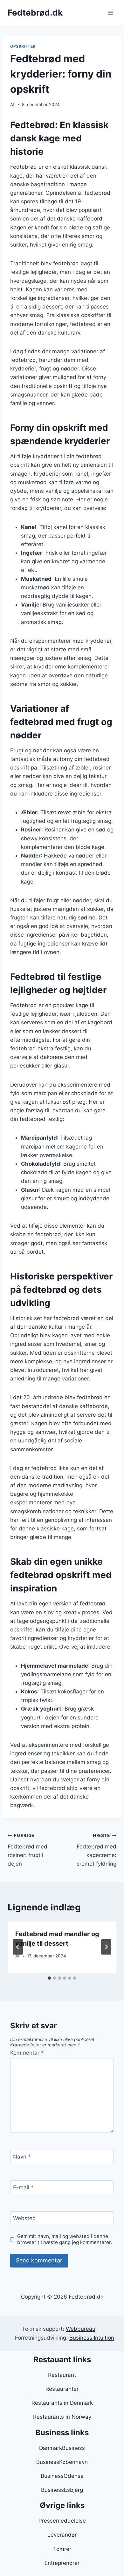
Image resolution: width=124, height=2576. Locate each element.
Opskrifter (23, 46)
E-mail (23, 2187)
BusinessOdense (62, 2476)
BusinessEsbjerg (62, 2490)
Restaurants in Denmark (62, 2403)
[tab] (49, 1978)
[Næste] (106, 1947)
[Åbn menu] (110, 13)
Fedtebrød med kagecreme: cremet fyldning (96, 1850)
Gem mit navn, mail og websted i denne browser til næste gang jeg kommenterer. (65, 2239)
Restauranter (62, 2389)
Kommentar (27, 2053)
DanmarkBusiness (62, 2448)
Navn (22, 2157)
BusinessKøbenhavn (62, 2462)
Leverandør (62, 2535)
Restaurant (62, 2375)
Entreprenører (62, 2563)
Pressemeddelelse (62, 2521)
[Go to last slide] (18, 1947)
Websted (24, 2218)
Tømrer (62, 2549)
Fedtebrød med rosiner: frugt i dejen (28, 1850)
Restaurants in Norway (62, 2417)
